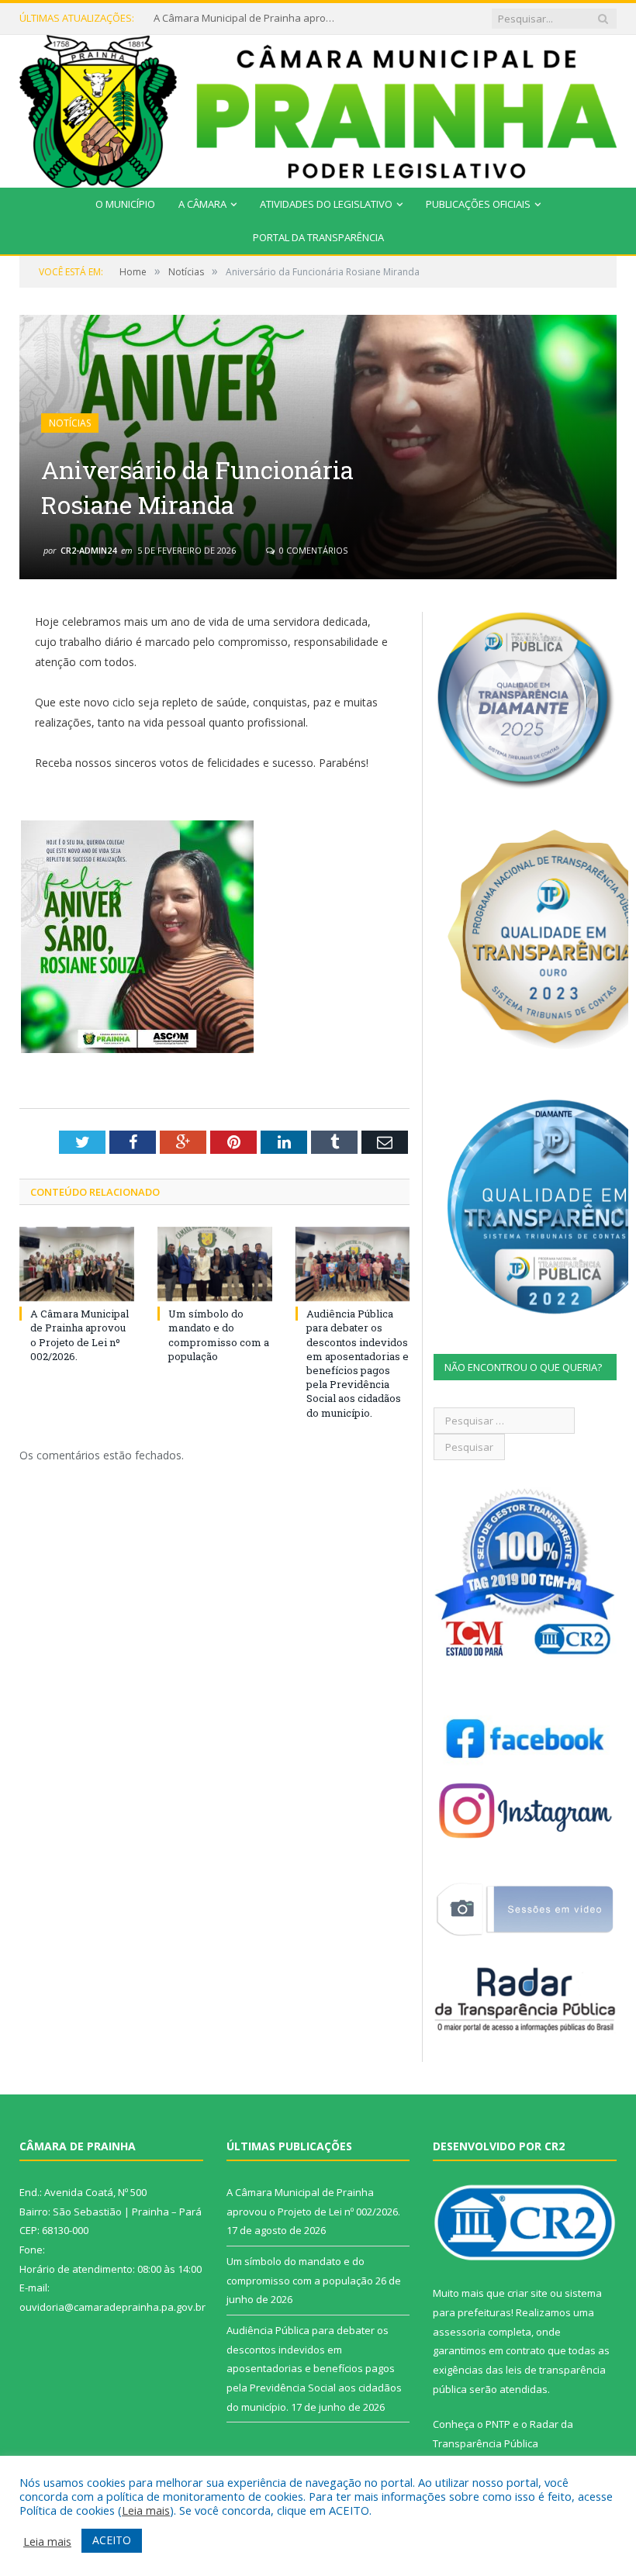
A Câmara (202, 204)
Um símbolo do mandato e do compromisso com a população (247, 18)
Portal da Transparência (318, 237)
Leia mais (146, 2510)
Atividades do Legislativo (326, 204)
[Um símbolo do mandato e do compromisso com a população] (215, 1264)
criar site (527, 2293)
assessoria (459, 2332)
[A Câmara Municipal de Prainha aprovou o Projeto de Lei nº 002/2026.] (77, 1264)
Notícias (70, 423)
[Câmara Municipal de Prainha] (318, 108)
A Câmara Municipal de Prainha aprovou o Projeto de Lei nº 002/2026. (79, 1335)
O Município (125, 204)
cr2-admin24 (88, 550)
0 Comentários (312, 550)
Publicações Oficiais (478, 204)
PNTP (498, 2424)
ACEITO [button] (112, 2540)
